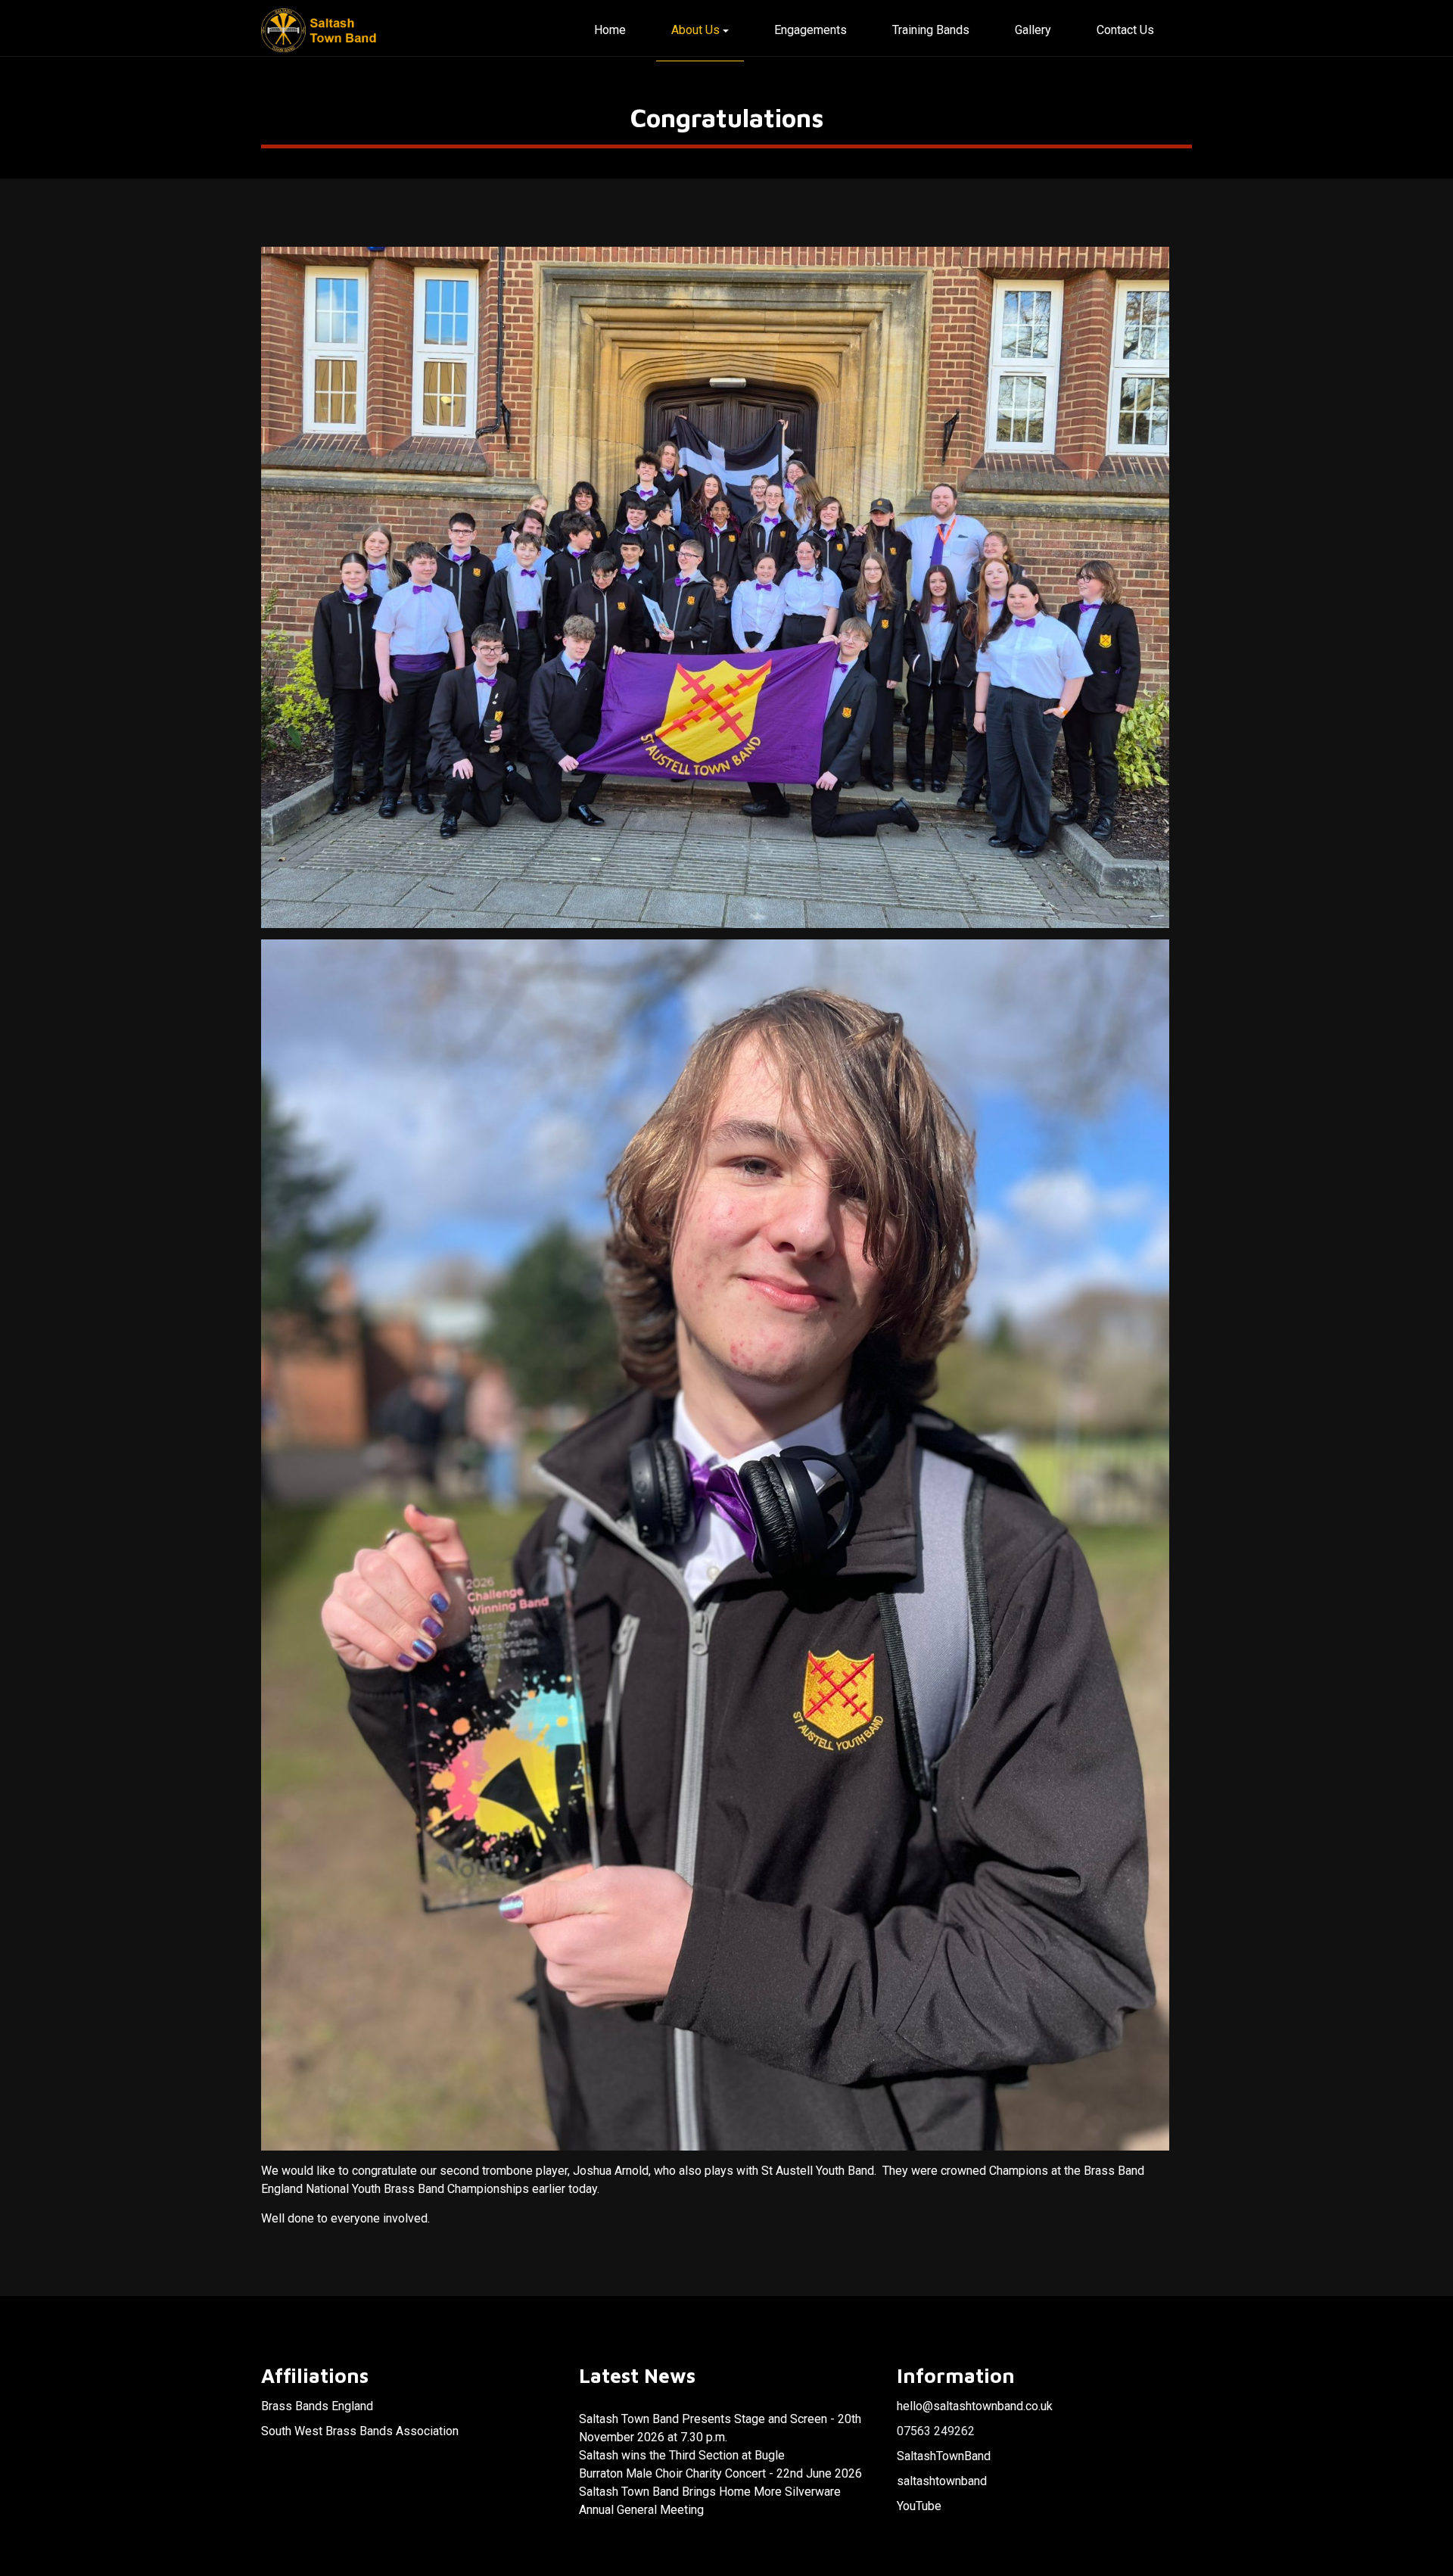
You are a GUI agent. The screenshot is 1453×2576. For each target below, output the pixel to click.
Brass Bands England (317, 2406)
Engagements (811, 30)
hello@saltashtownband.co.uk (975, 2406)
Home (610, 30)
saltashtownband (942, 2481)
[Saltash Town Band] (320, 31)
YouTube (919, 2506)
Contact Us (1125, 30)
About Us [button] (695, 30)
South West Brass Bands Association (360, 2431)
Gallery (1033, 30)
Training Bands (931, 30)
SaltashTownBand (944, 2456)
